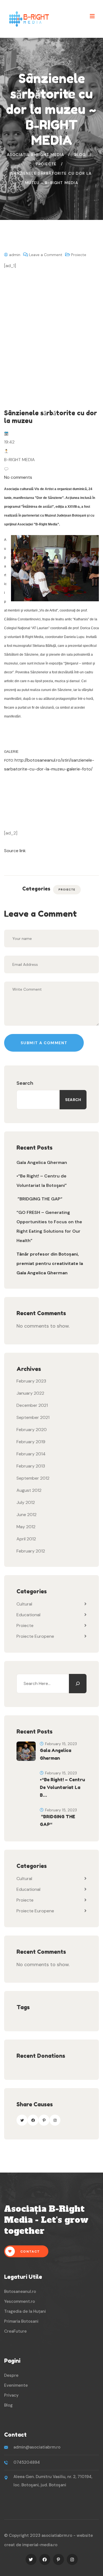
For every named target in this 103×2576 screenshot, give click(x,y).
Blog (8, 2405)
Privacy (11, 2395)
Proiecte (79, 255)
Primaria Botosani (21, 2321)
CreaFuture (15, 2331)
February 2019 (31, 1442)
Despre (11, 2375)
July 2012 (26, 1502)
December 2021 (32, 1405)
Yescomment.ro (20, 2301)
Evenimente (16, 2385)
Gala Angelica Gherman (42, 1162)
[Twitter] (22, 2120)
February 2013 (31, 1466)
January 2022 (30, 1393)
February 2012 (31, 1551)
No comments (18, 477)
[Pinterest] (44, 2120)
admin (14, 255)
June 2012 (27, 1515)
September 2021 (33, 1417)
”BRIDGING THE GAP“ (39, 1199)
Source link (15, 851)
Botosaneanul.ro (20, 2291)
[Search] (78, 1684)
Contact (30, 2251)
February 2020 (32, 1430)
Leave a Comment (46, 255)
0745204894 (27, 2462)
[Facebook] (33, 2120)
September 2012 (33, 1478)
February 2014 (31, 1454)
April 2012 (26, 1539)
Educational (28, 1615)
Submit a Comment (44, 1043)
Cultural (24, 1604)
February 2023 (31, 1381)
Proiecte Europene (35, 1636)
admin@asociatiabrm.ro (37, 2447)
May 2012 (26, 1527)
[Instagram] (55, 2120)
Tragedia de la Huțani (25, 2311)
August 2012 (29, 1490)
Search (25, 1083)
